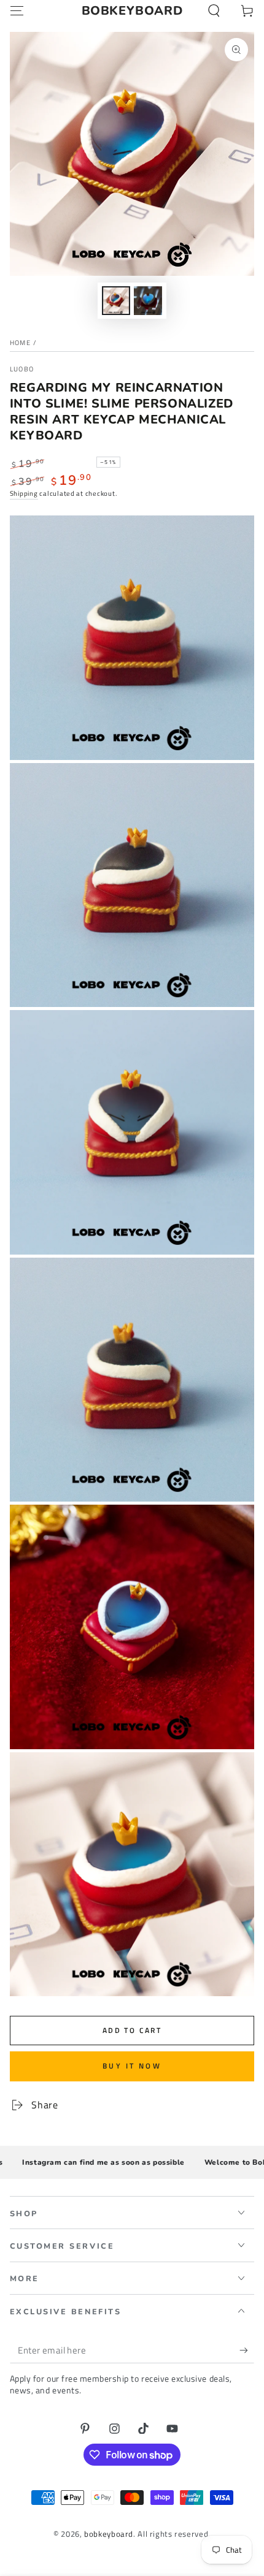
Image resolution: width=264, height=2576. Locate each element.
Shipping (24, 493)
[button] (214, 11)
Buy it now (132, 2066)
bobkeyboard (109, 2534)
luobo (22, 369)
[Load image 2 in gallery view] (148, 301)
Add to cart (132, 2030)
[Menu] (17, 11)
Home (20, 343)
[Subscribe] (247, 2350)
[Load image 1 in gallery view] (116, 301)
